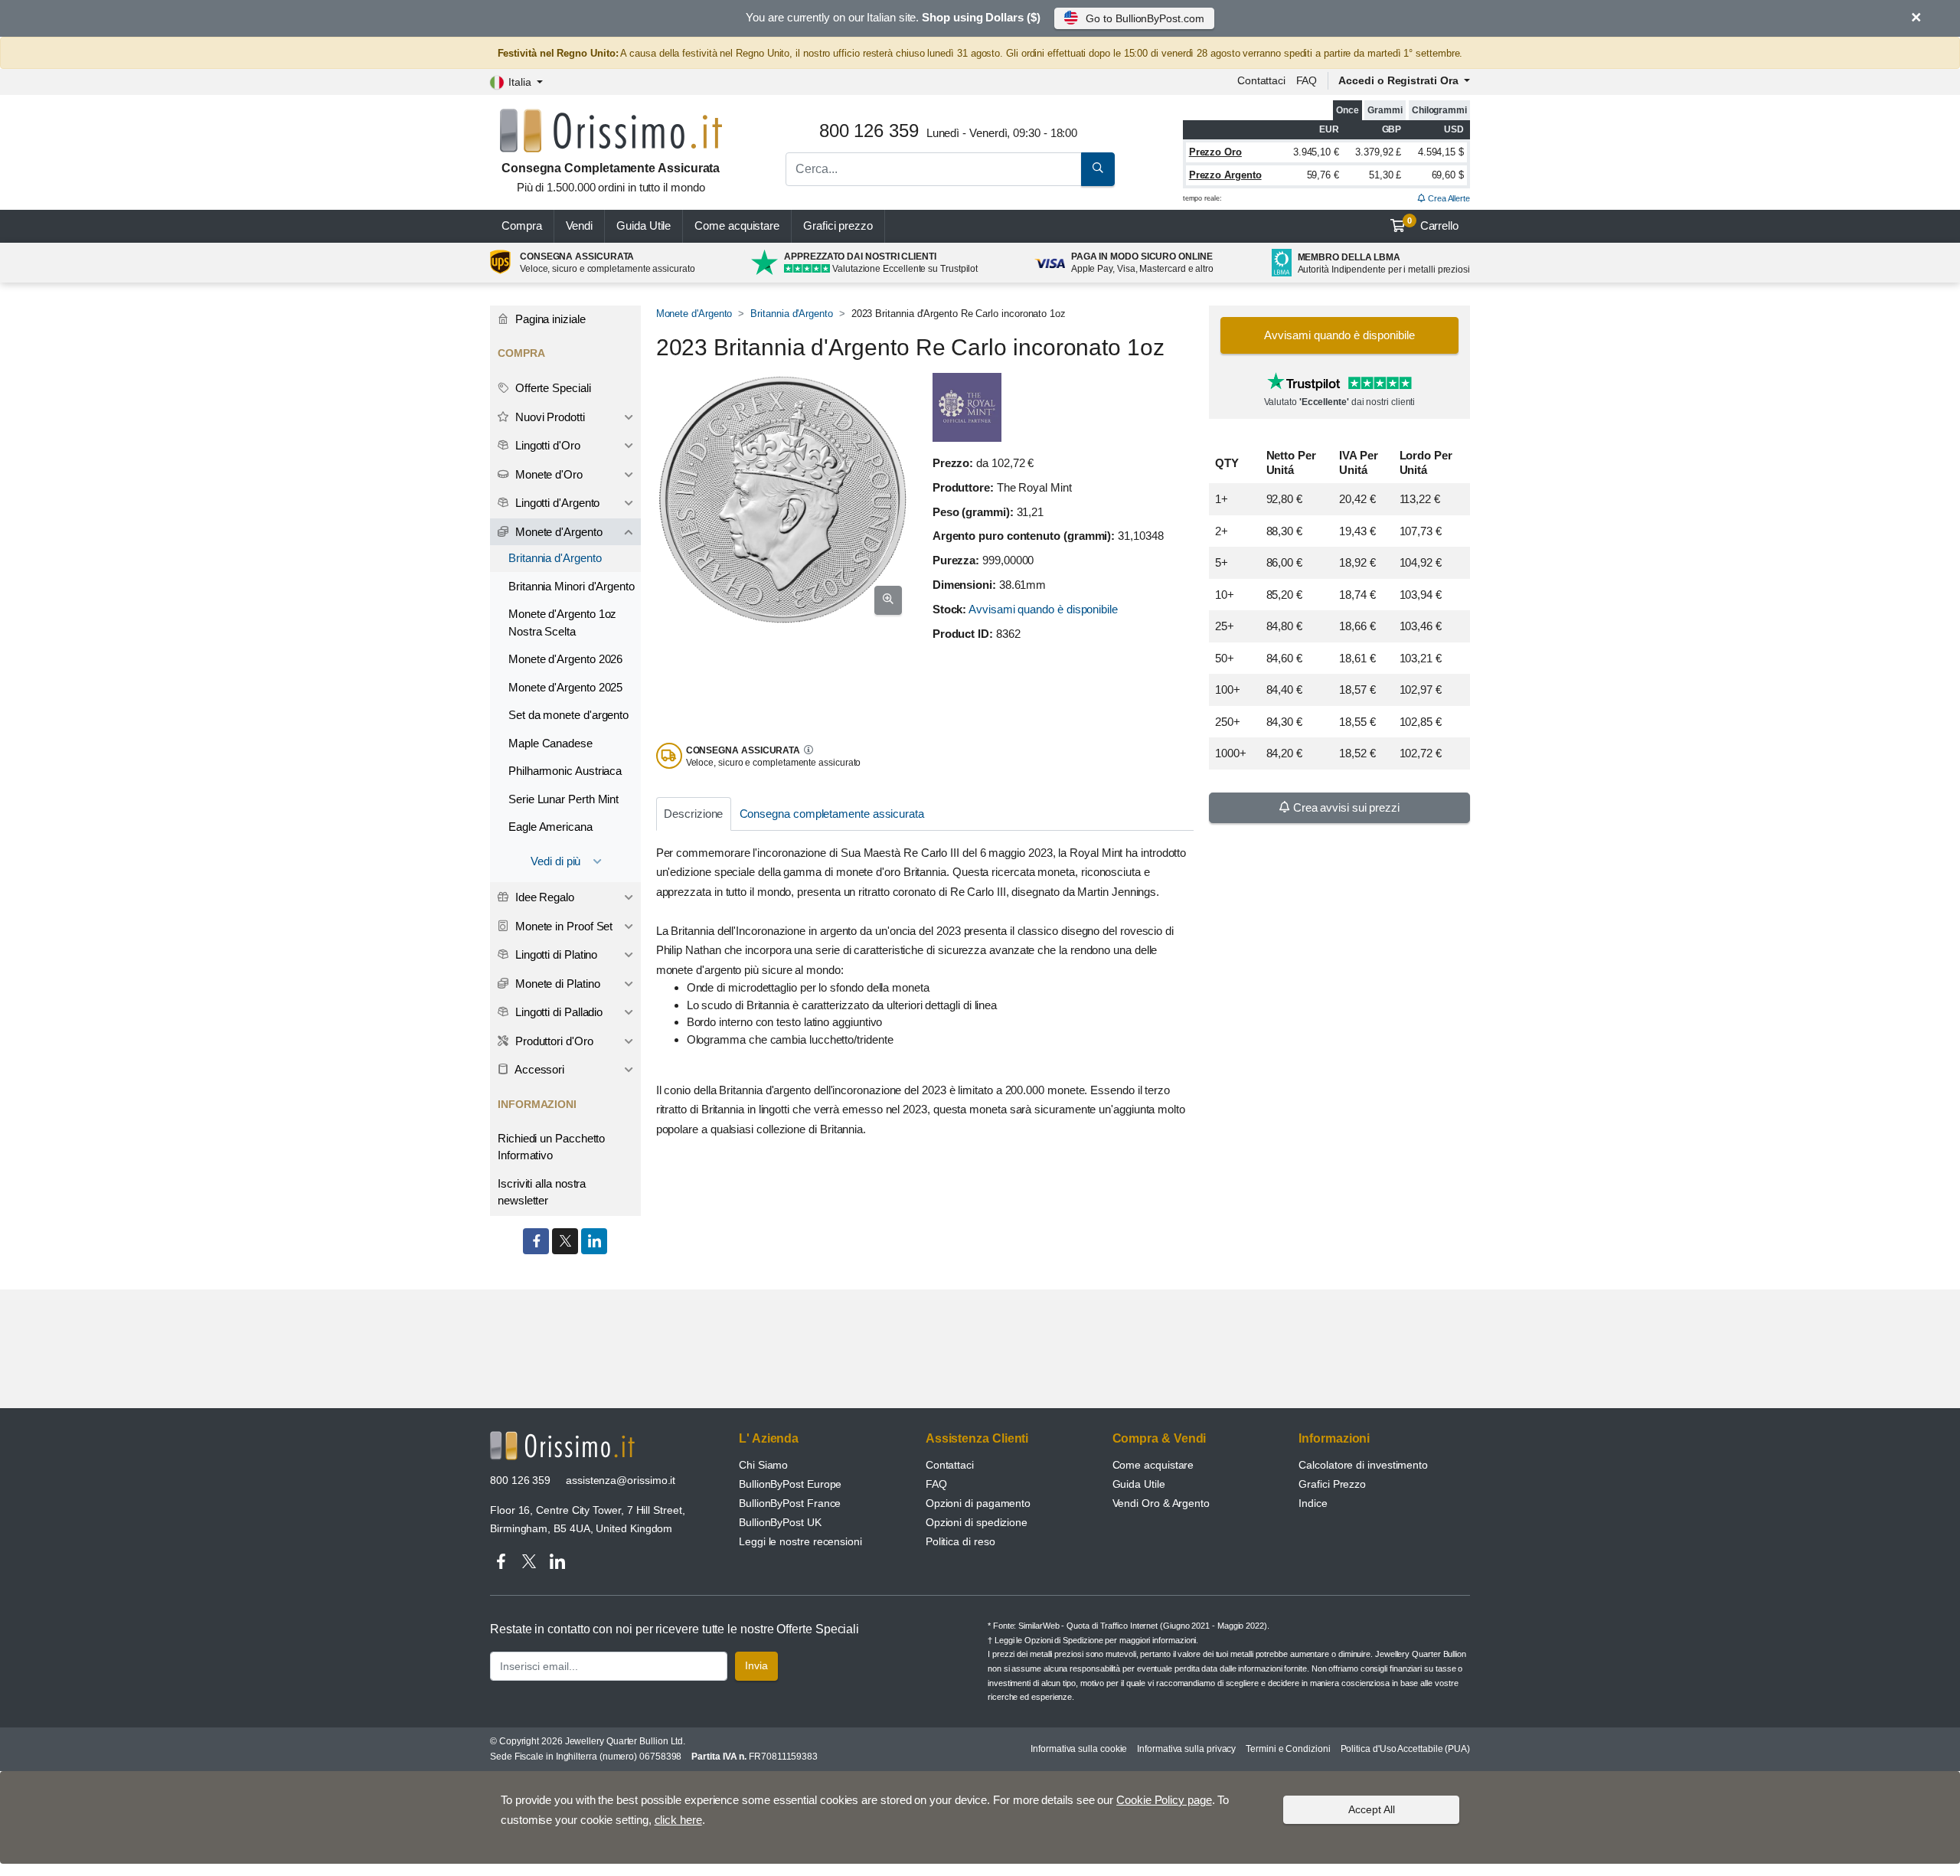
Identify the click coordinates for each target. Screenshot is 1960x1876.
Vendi (580, 226)
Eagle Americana (550, 827)
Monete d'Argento (694, 314)
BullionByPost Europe (790, 1484)
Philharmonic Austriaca (565, 771)
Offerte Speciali (552, 388)
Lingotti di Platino (555, 954)
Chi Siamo (763, 1465)
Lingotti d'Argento (556, 503)
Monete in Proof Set (562, 926)
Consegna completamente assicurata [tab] (832, 814)
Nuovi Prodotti (549, 417)
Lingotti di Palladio (557, 1012)
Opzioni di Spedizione (1063, 1640)
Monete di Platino (556, 984)
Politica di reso (960, 1541)
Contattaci (1261, 80)
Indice (1313, 1503)
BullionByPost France (790, 1503)
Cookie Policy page (1164, 1800)
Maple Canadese (550, 743)
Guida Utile (644, 226)
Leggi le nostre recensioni (800, 1541)
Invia (756, 1665)
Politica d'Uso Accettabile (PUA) (1405, 1749)
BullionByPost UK (780, 1522)
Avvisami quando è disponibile (1043, 609)
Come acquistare (737, 226)
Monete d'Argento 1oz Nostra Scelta (562, 623)
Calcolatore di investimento (1363, 1465)
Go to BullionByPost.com (1145, 18)
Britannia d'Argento (791, 314)
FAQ (1307, 80)
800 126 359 (520, 1480)
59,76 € (1323, 175)
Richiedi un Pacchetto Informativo (551, 1147)
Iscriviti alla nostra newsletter (542, 1192)
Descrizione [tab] (693, 814)
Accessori (538, 1069)
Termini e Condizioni (1288, 1749)
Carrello (1433, 224)
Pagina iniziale (549, 319)
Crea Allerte (1448, 198)
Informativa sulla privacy (1186, 1749)
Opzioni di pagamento (978, 1503)
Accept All (1372, 1809)
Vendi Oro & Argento (1161, 1503)
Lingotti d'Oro (546, 445)
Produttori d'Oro (553, 1041)
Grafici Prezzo (1332, 1484)
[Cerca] (1098, 169)
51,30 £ (1385, 175)
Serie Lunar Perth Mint (563, 799)
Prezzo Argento (1225, 175)
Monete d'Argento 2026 (565, 659)
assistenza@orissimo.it (621, 1480)
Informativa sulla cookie (1079, 1749)
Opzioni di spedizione (977, 1522)
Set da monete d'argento (568, 715)
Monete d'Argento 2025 (565, 687)
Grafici (838, 226)
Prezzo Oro (1215, 152)
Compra (522, 226)
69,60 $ (1448, 175)
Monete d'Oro (547, 474)
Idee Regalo (543, 897)
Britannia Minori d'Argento (572, 586)
